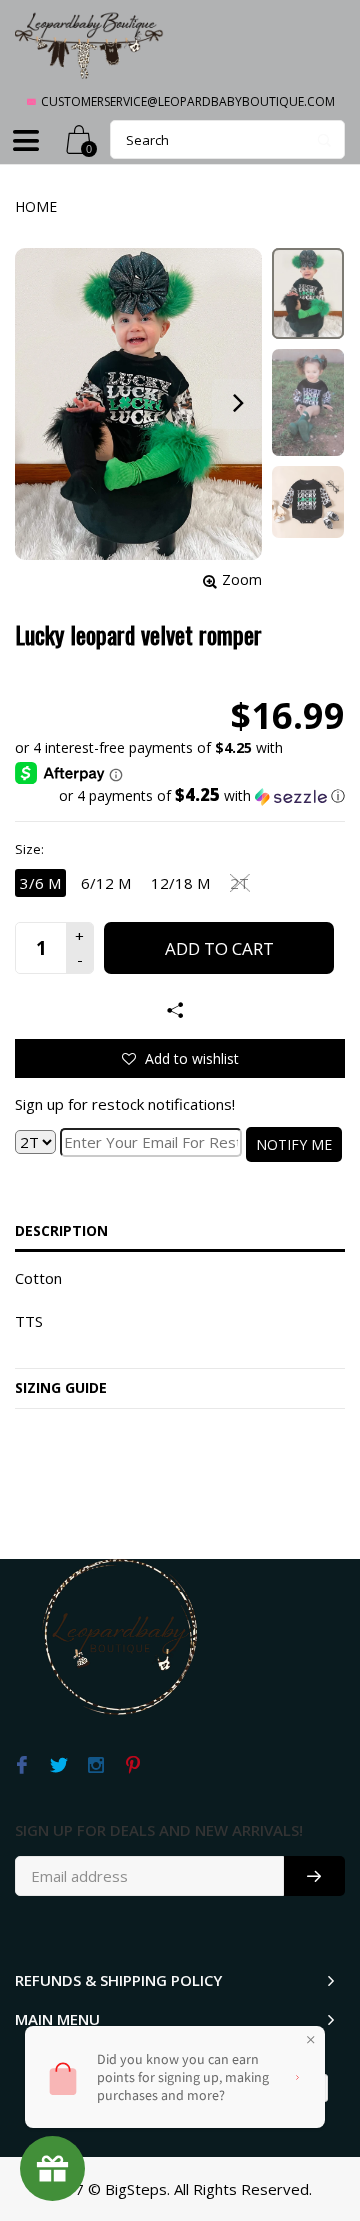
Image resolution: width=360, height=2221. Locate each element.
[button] (180, 796)
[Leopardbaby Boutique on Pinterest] (132, 1766)
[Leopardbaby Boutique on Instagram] (95, 1766)
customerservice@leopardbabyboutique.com (188, 101)
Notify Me (294, 1144)
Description (61, 1230)
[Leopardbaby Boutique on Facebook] (21, 1766)
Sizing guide (61, 1387)
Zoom (242, 579)
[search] (227, 139)
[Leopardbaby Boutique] (90, 44)
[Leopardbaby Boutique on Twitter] (58, 1766)
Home (36, 206)
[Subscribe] (314, 1876)
